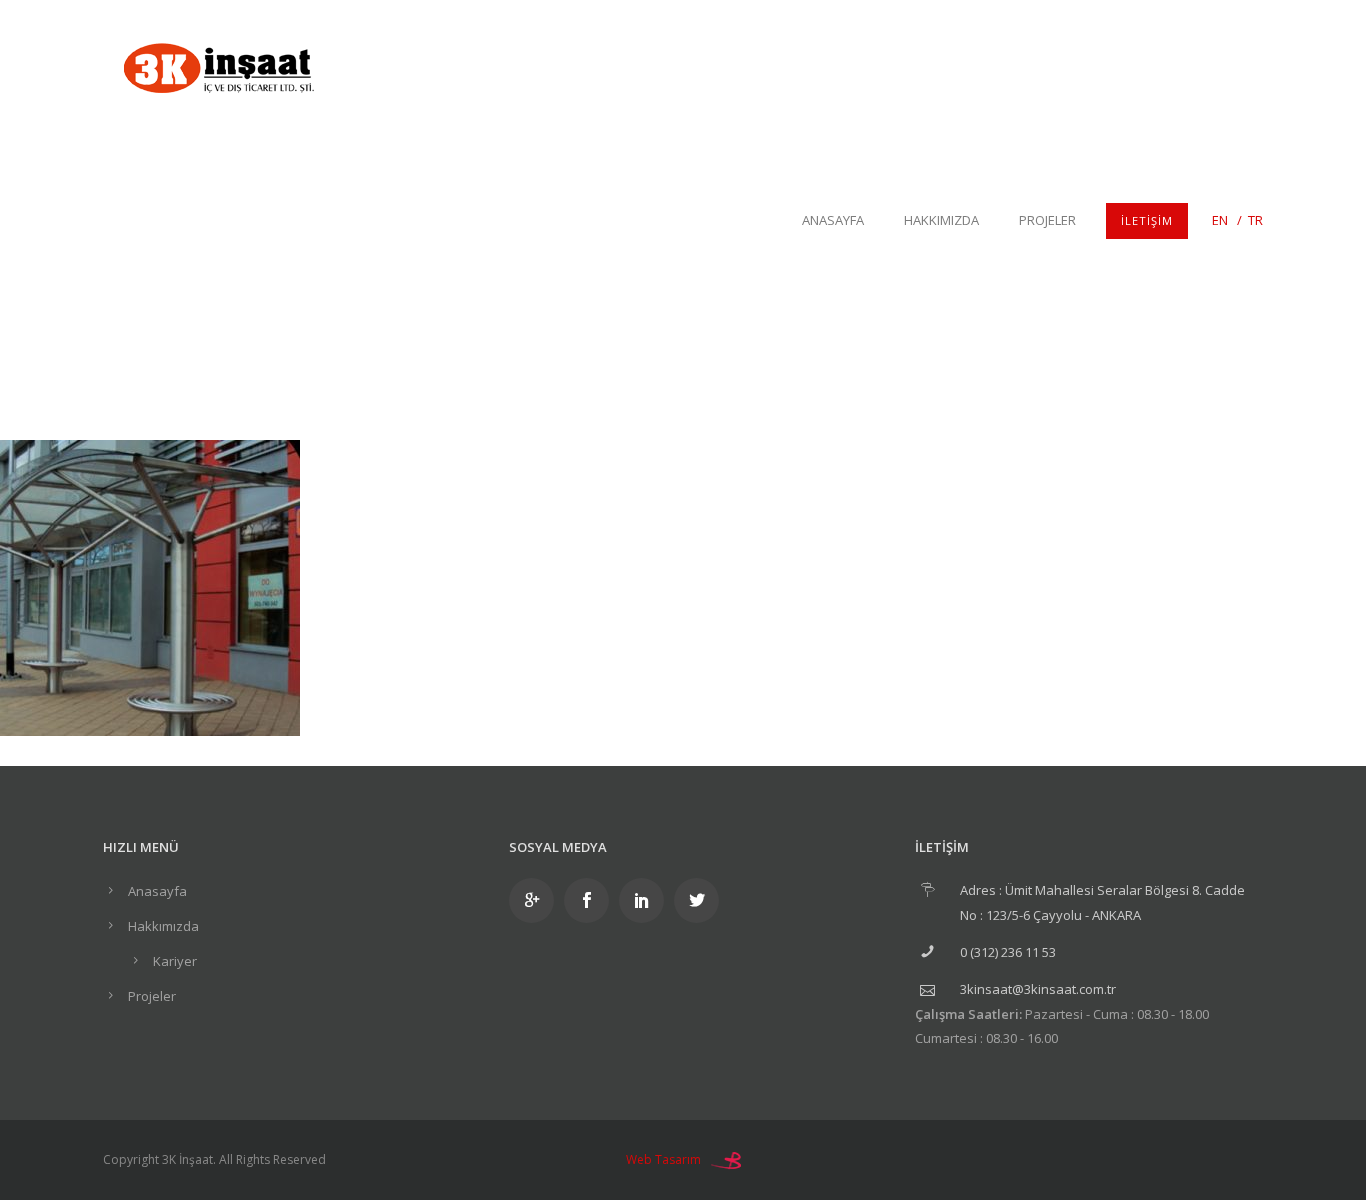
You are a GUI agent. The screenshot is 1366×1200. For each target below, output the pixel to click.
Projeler (1047, 220)
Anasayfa (833, 220)
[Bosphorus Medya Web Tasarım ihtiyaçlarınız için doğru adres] (726, 1159)
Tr (1255, 220)
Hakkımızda (941, 220)
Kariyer (175, 961)
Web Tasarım (663, 1159)
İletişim (1147, 220)
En (1220, 220)
